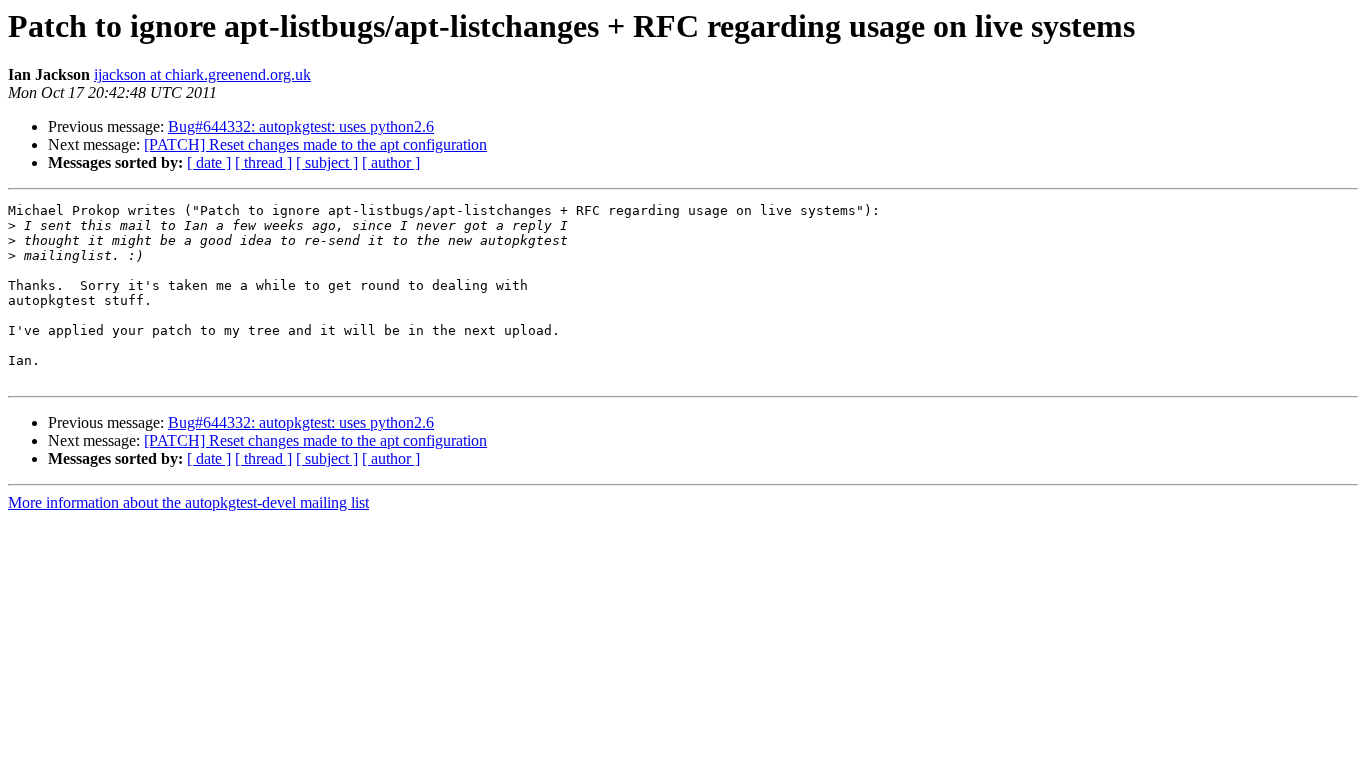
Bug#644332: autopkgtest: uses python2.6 (301, 126)
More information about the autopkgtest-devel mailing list (188, 502)
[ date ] (209, 162)
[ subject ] (327, 162)
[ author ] (391, 162)
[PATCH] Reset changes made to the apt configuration (315, 144)
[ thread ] (263, 162)
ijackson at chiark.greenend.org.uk (202, 74)
